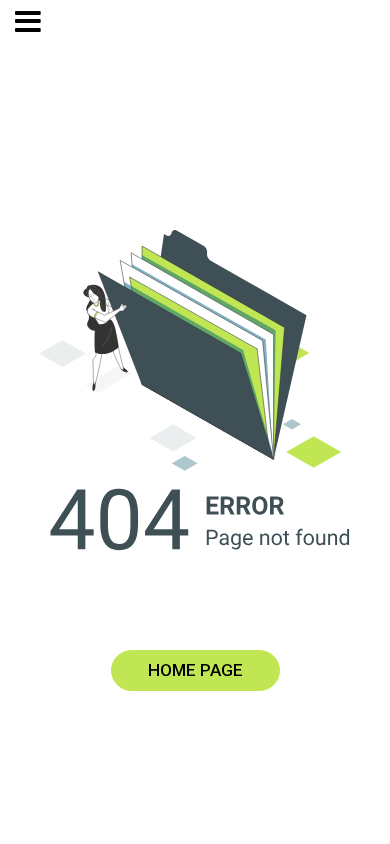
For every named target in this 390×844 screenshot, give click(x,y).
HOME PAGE (195, 670)
